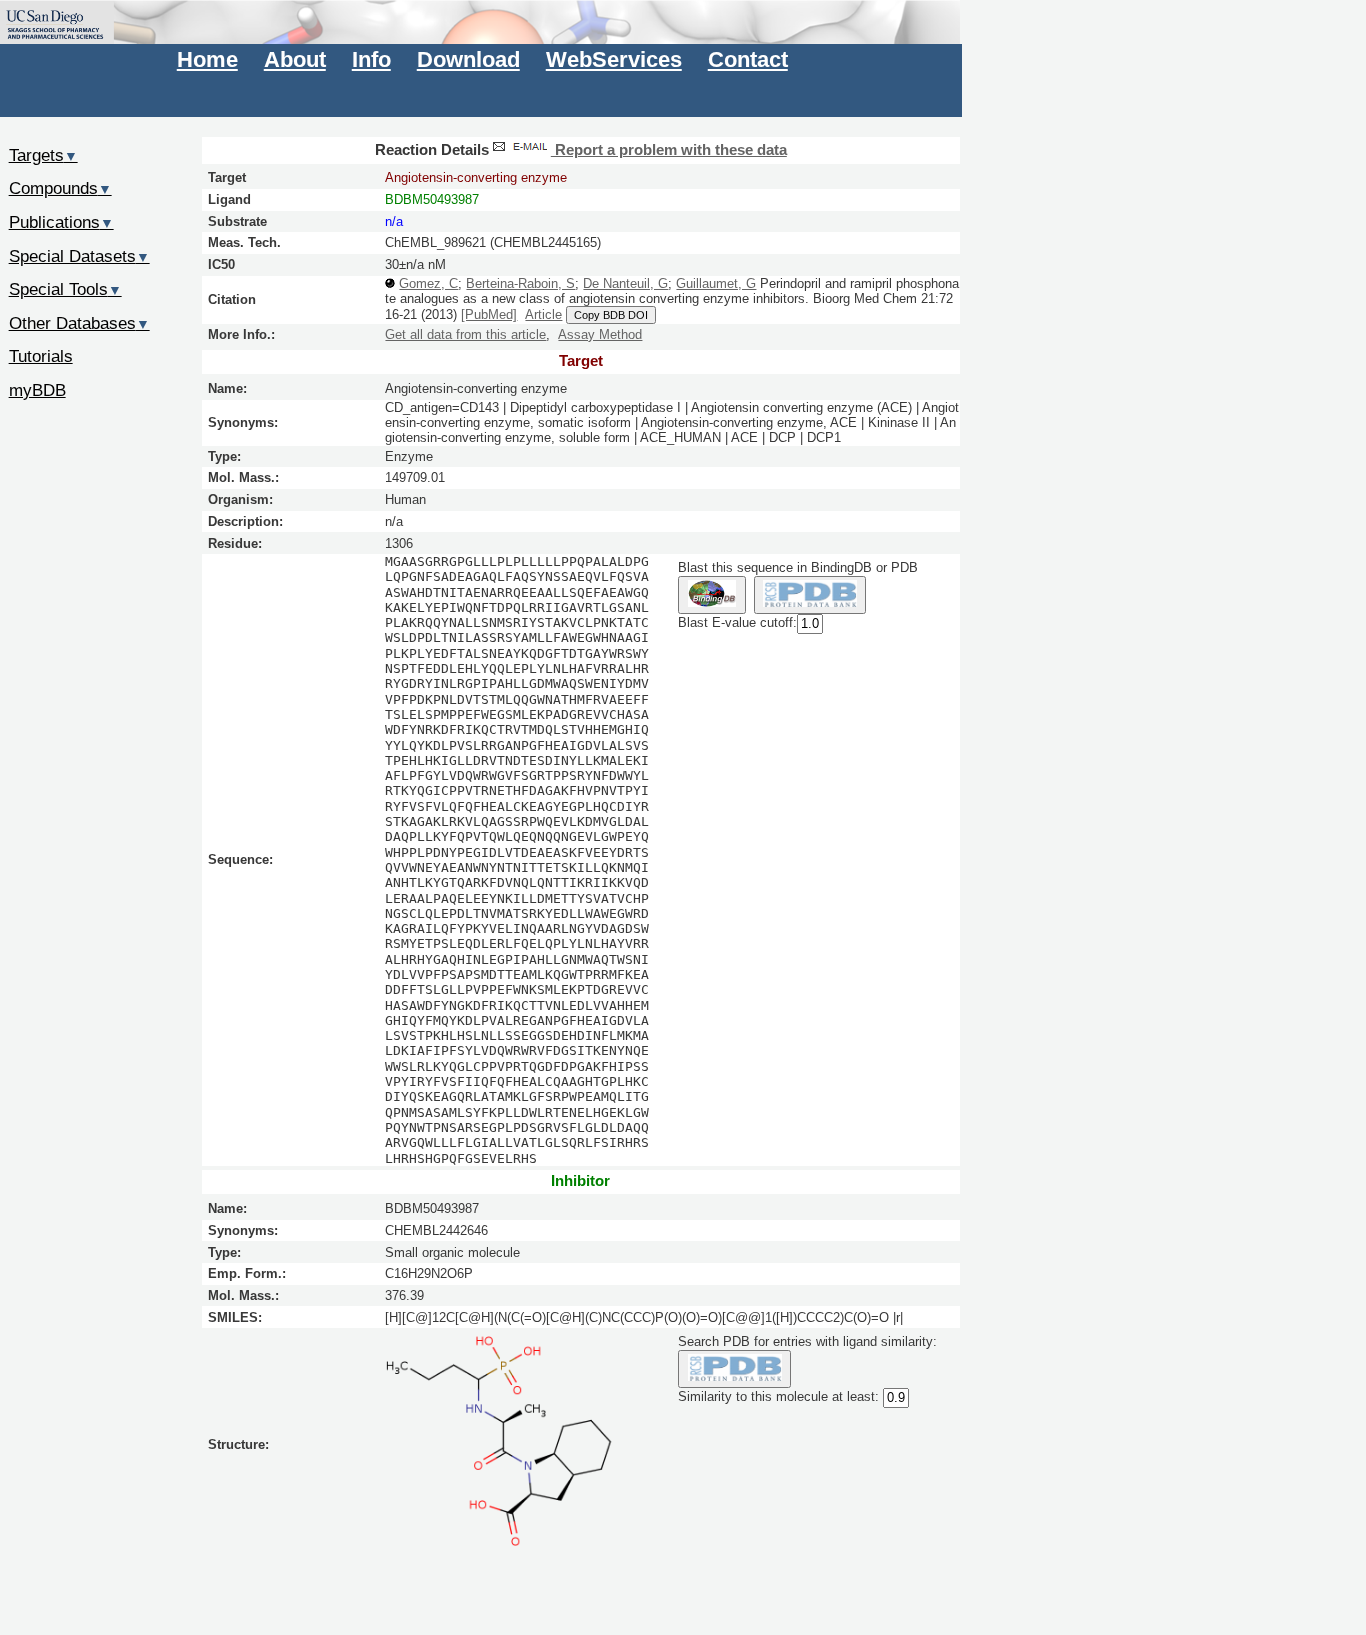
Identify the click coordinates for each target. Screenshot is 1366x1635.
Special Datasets (79, 256)
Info (371, 59)
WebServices (614, 59)
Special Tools (65, 289)
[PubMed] (489, 314)
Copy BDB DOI (611, 315)
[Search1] (711, 595)
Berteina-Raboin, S (520, 283)
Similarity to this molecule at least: (778, 1397)
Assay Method (600, 334)
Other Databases (79, 323)
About (295, 59)
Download (468, 59)
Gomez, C (428, 283)
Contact (748, 59)
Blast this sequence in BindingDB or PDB (798, 567)
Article (543, 314)
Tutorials (41, 356)
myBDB (37, 390)
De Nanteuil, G (625, 283)
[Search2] (810, 595)
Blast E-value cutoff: (737, 623)
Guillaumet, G (716, 283)
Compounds (60, 188)
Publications (61, 222)
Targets (43, 155)
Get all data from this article (465, 334)
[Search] (734, 1369)
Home (207, 59)
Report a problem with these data (669, 150)
